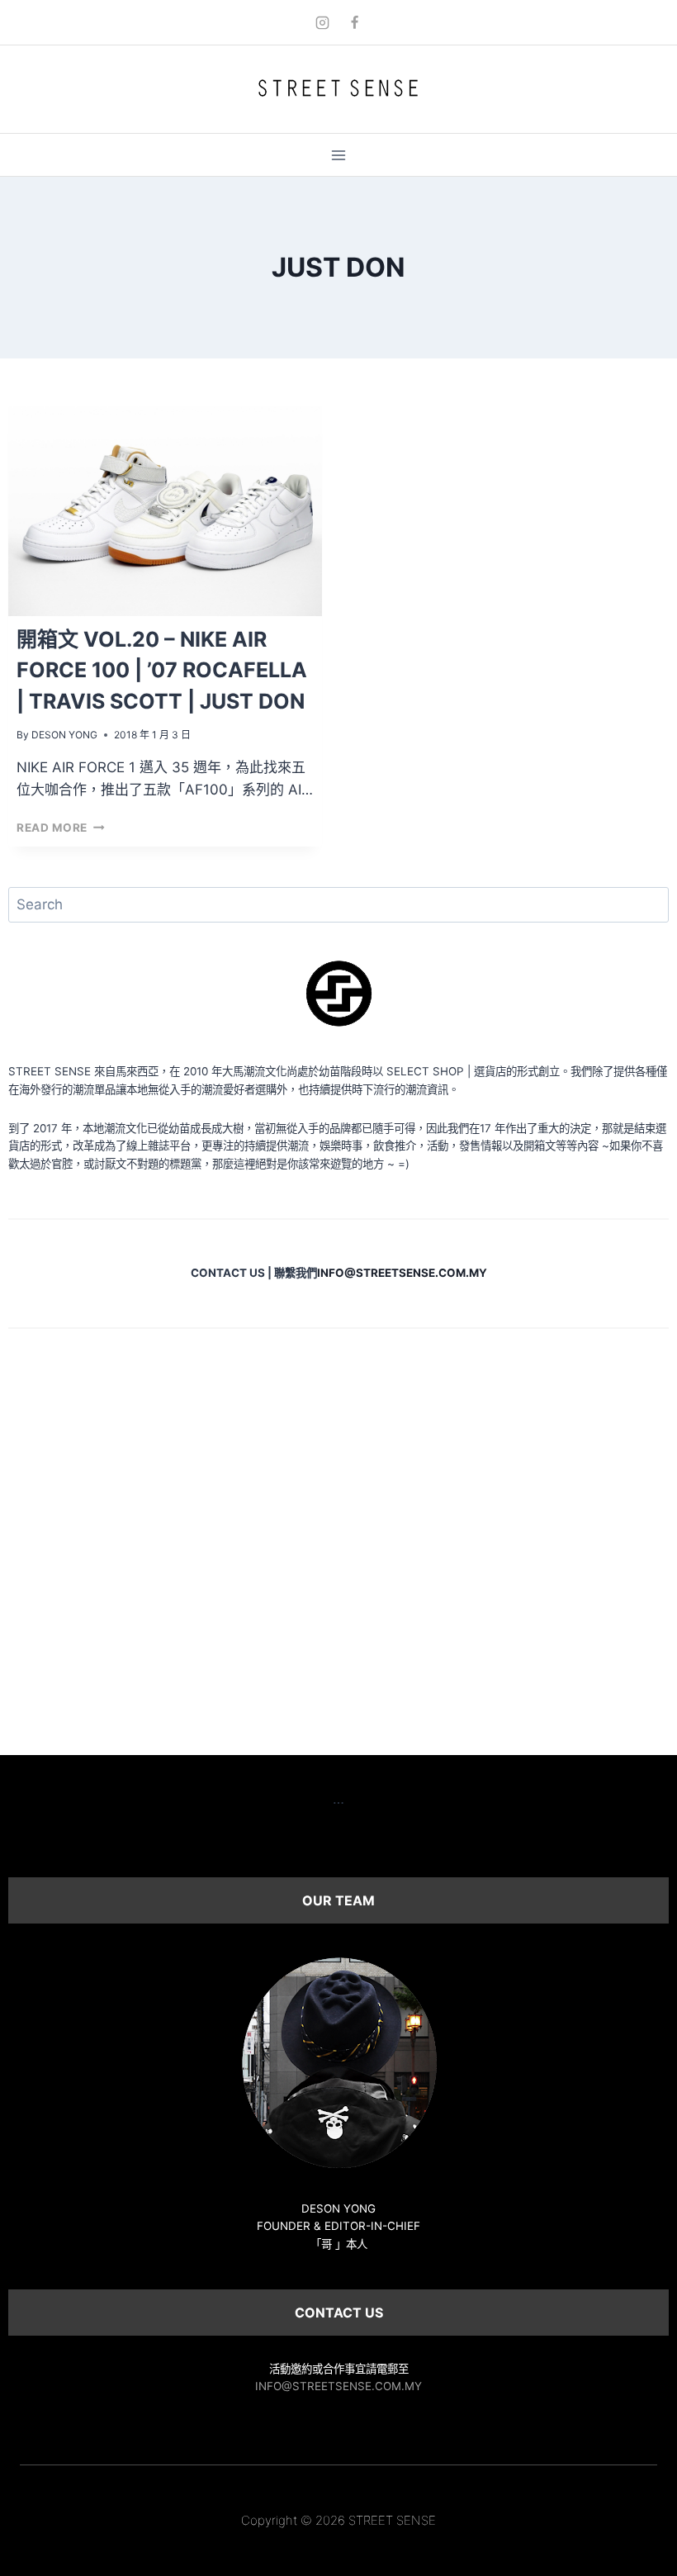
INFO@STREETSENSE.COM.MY (338, 2386)
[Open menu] (339, 155)
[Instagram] (322, 22)
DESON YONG (64, 735)
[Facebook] (355, 22)
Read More (61, 828)
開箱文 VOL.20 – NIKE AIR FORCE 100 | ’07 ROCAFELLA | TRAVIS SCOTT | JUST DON (162, 670)
